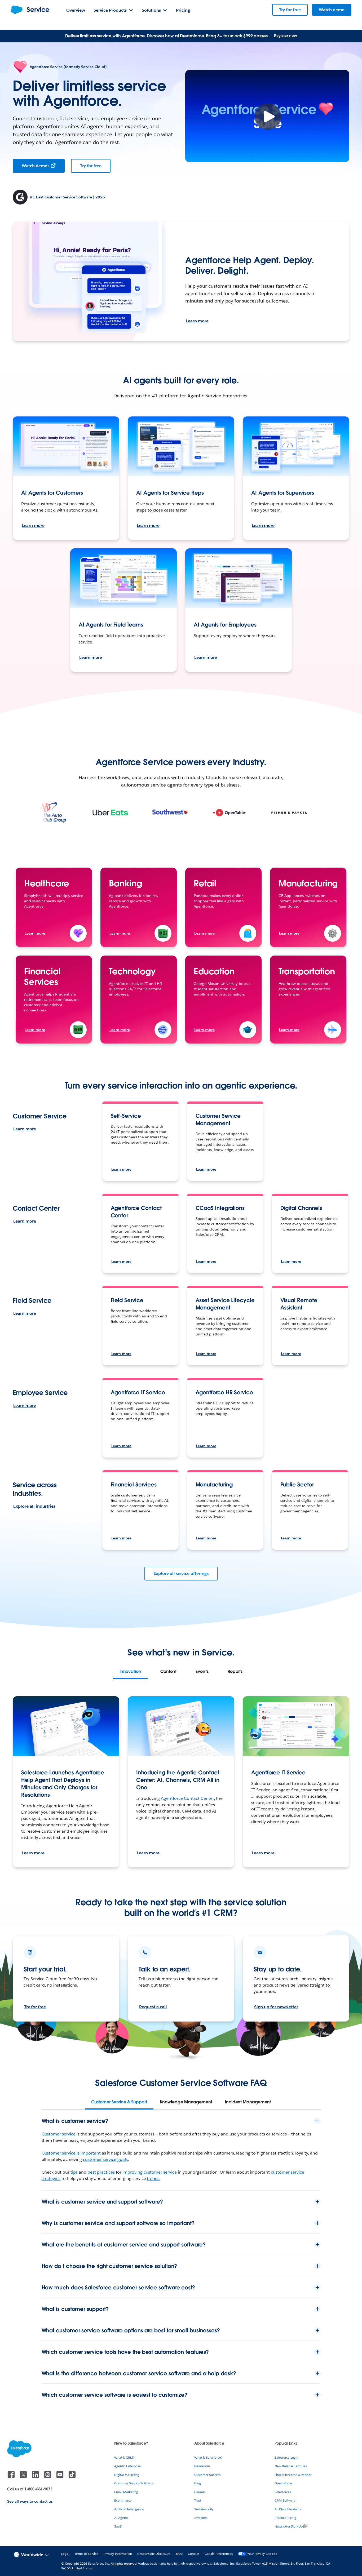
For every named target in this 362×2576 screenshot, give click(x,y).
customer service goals (105, 2159)
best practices (101, 2172)
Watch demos (36, 166)
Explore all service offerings (181, 1573)
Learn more (197, 321)
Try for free (91, 166)
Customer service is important (71, 2153)
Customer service (59, 2134)
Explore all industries (34, 1506)
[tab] (130, 1672)
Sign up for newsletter (276, 2007)
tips (74, 2172)
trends (153, 2179)
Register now (285, 35)
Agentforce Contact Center (187, 1798)
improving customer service (150, 2172)
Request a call (153, 2007)
